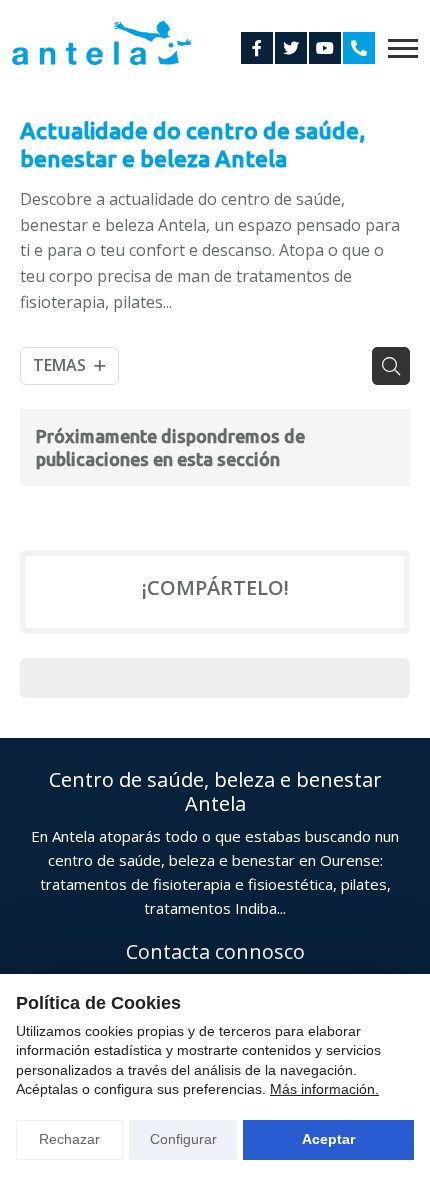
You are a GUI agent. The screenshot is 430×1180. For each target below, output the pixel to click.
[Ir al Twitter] (291, 48)
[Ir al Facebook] (257, 48)
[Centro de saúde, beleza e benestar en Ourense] (102, 42)
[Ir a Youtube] (325, 48)
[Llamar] (359, 48)
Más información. (324, 1089)
